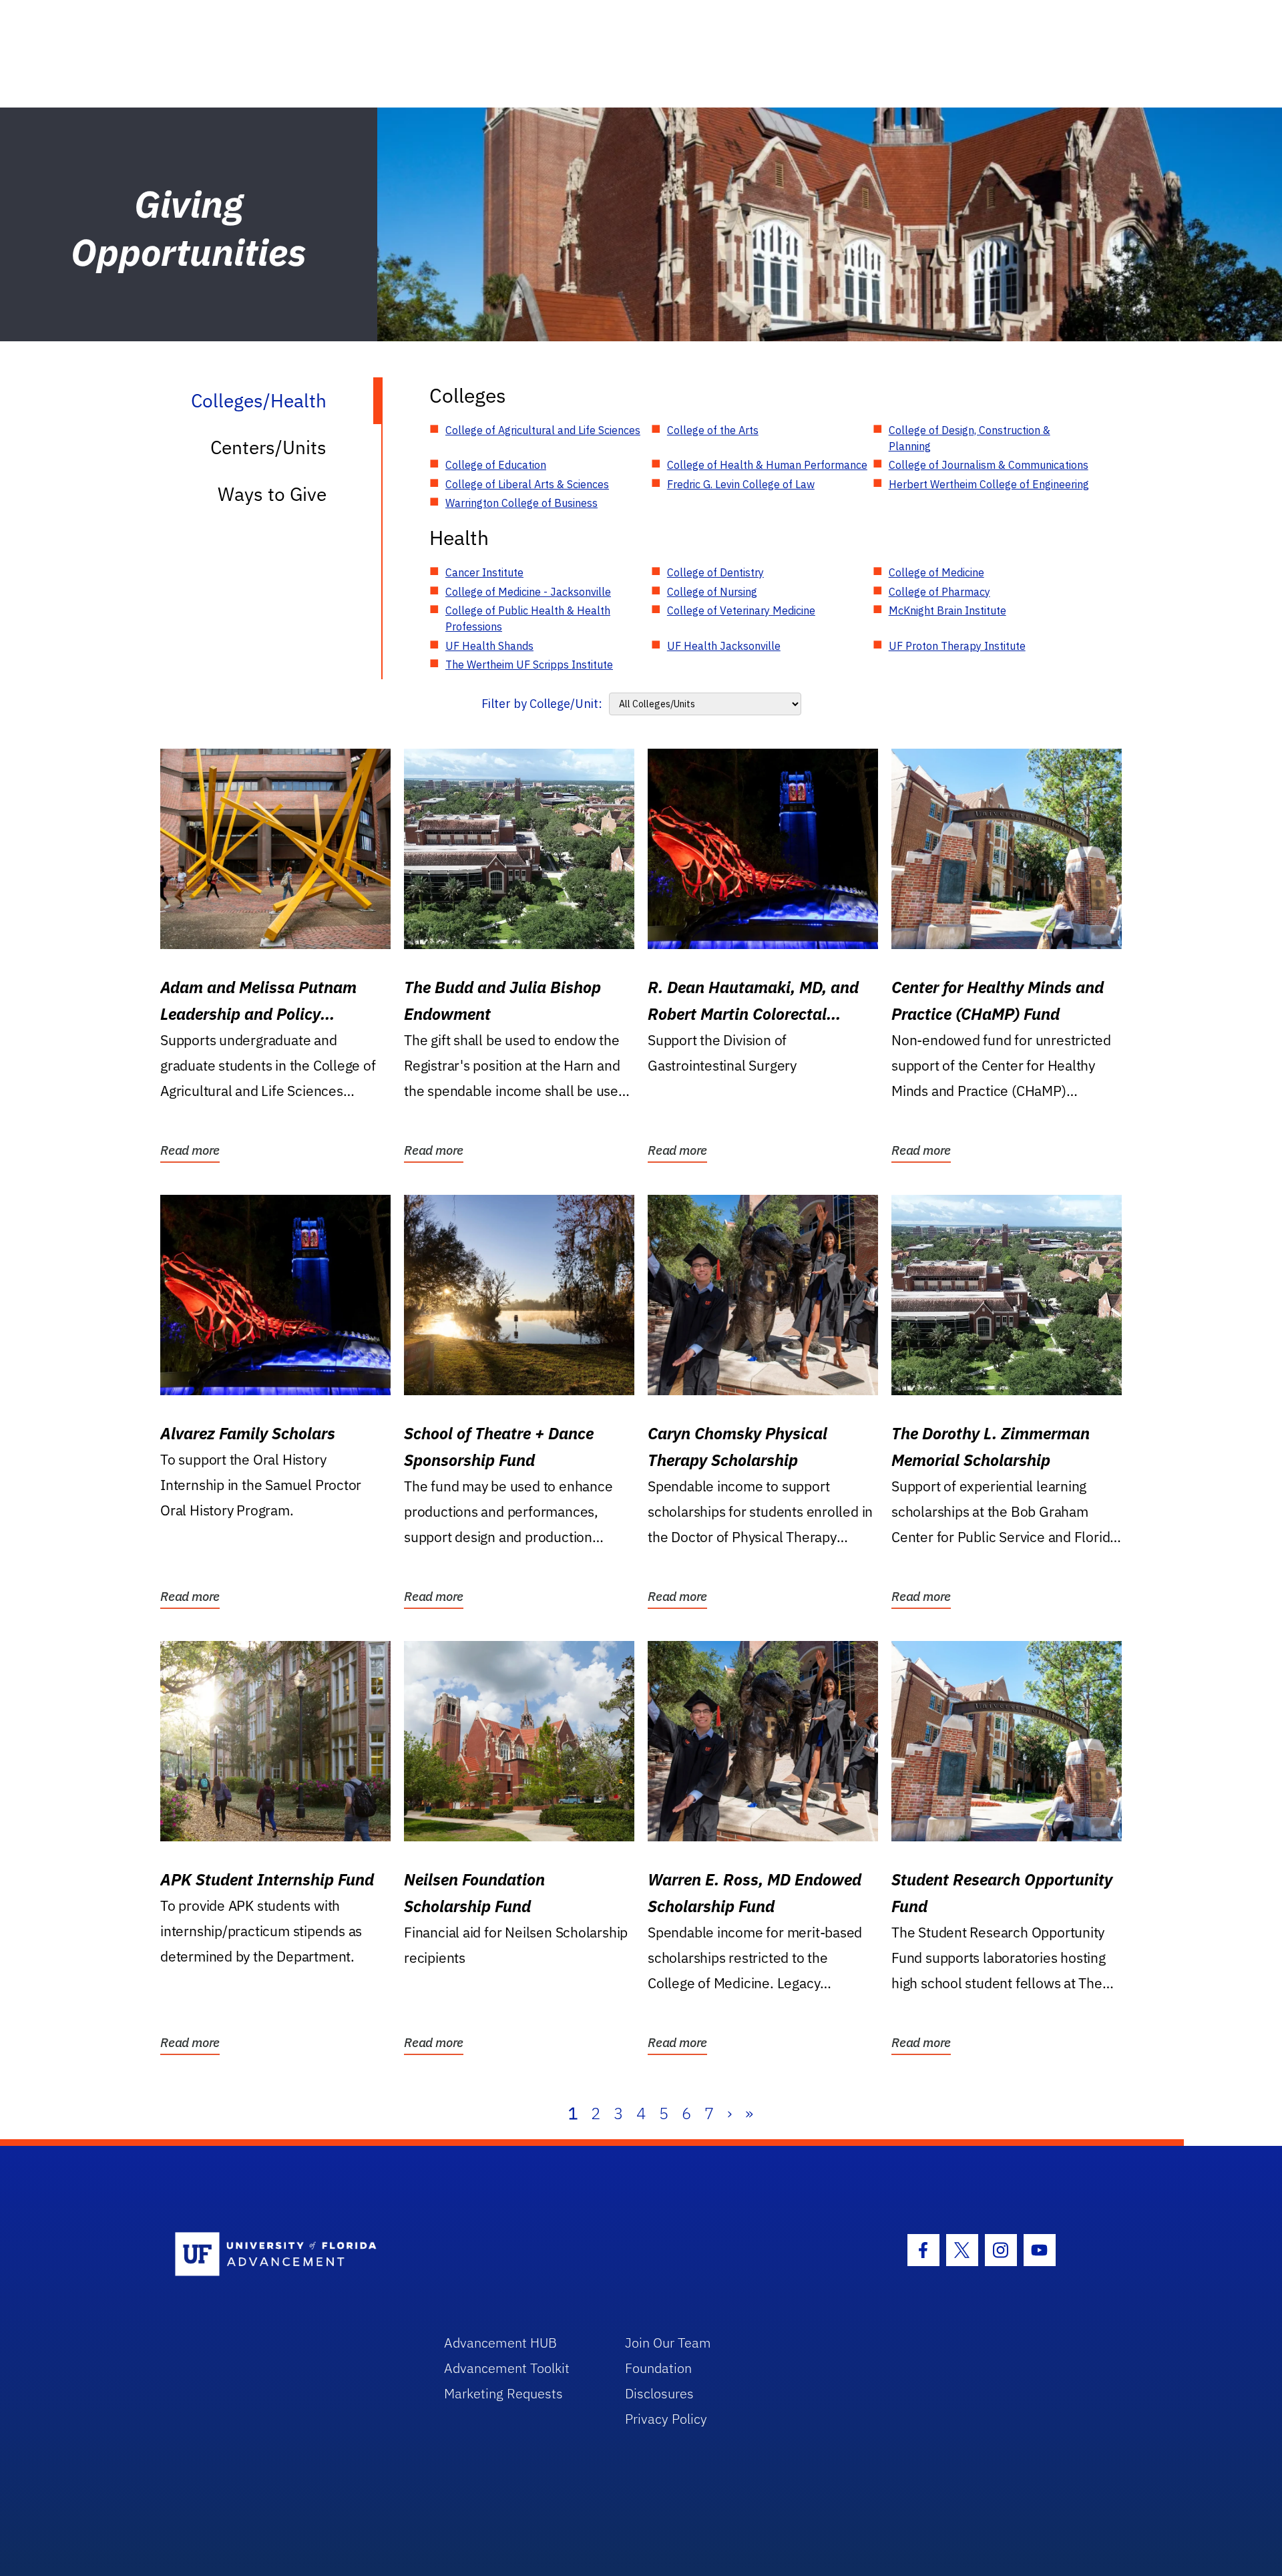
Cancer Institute (484, 572)
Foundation (658, 2368)
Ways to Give (272, 494)
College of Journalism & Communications (989, 465)
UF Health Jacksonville (724, 646)
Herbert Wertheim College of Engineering (989, 484)
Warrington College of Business (521, 503)
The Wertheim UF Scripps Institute (529, 665)
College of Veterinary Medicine (741, 610)
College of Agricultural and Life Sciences (543, 430)
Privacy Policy (666, 2419)
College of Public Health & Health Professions (528, 618)
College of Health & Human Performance (767, 465)
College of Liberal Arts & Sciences (527, 484)
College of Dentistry (715, 572)
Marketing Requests (503, 2393)
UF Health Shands (489, 646)
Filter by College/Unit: (542, 704)
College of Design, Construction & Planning (970, 438)
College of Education (496, 465)
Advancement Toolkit (507, 2368)
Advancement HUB (500, 2343)
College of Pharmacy (939, 592)
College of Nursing (712, 592)
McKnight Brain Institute (947, 610)
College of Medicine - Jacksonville (528, 592)
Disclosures (659, 2393)
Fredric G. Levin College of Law (741, 484)
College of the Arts (713, 430)
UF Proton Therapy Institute (957, 646)
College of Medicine (936, 572)
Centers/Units (268, 447)
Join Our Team (668, 2343)
